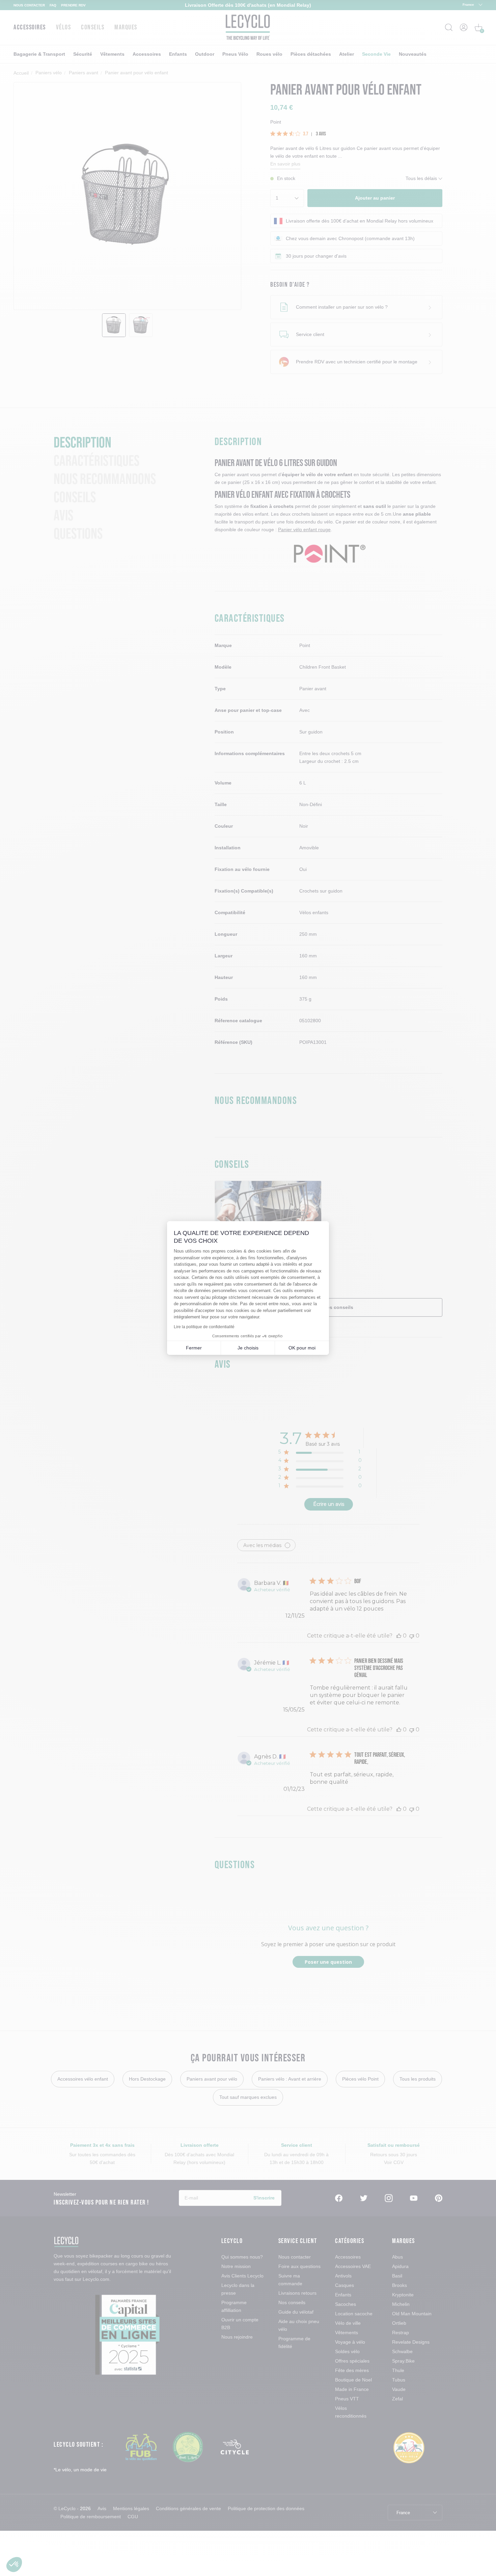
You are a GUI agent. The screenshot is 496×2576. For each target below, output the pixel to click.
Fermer (194, 1348)
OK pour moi (302, 1348)
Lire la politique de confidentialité (204, 1327)
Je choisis (248, 1348)
